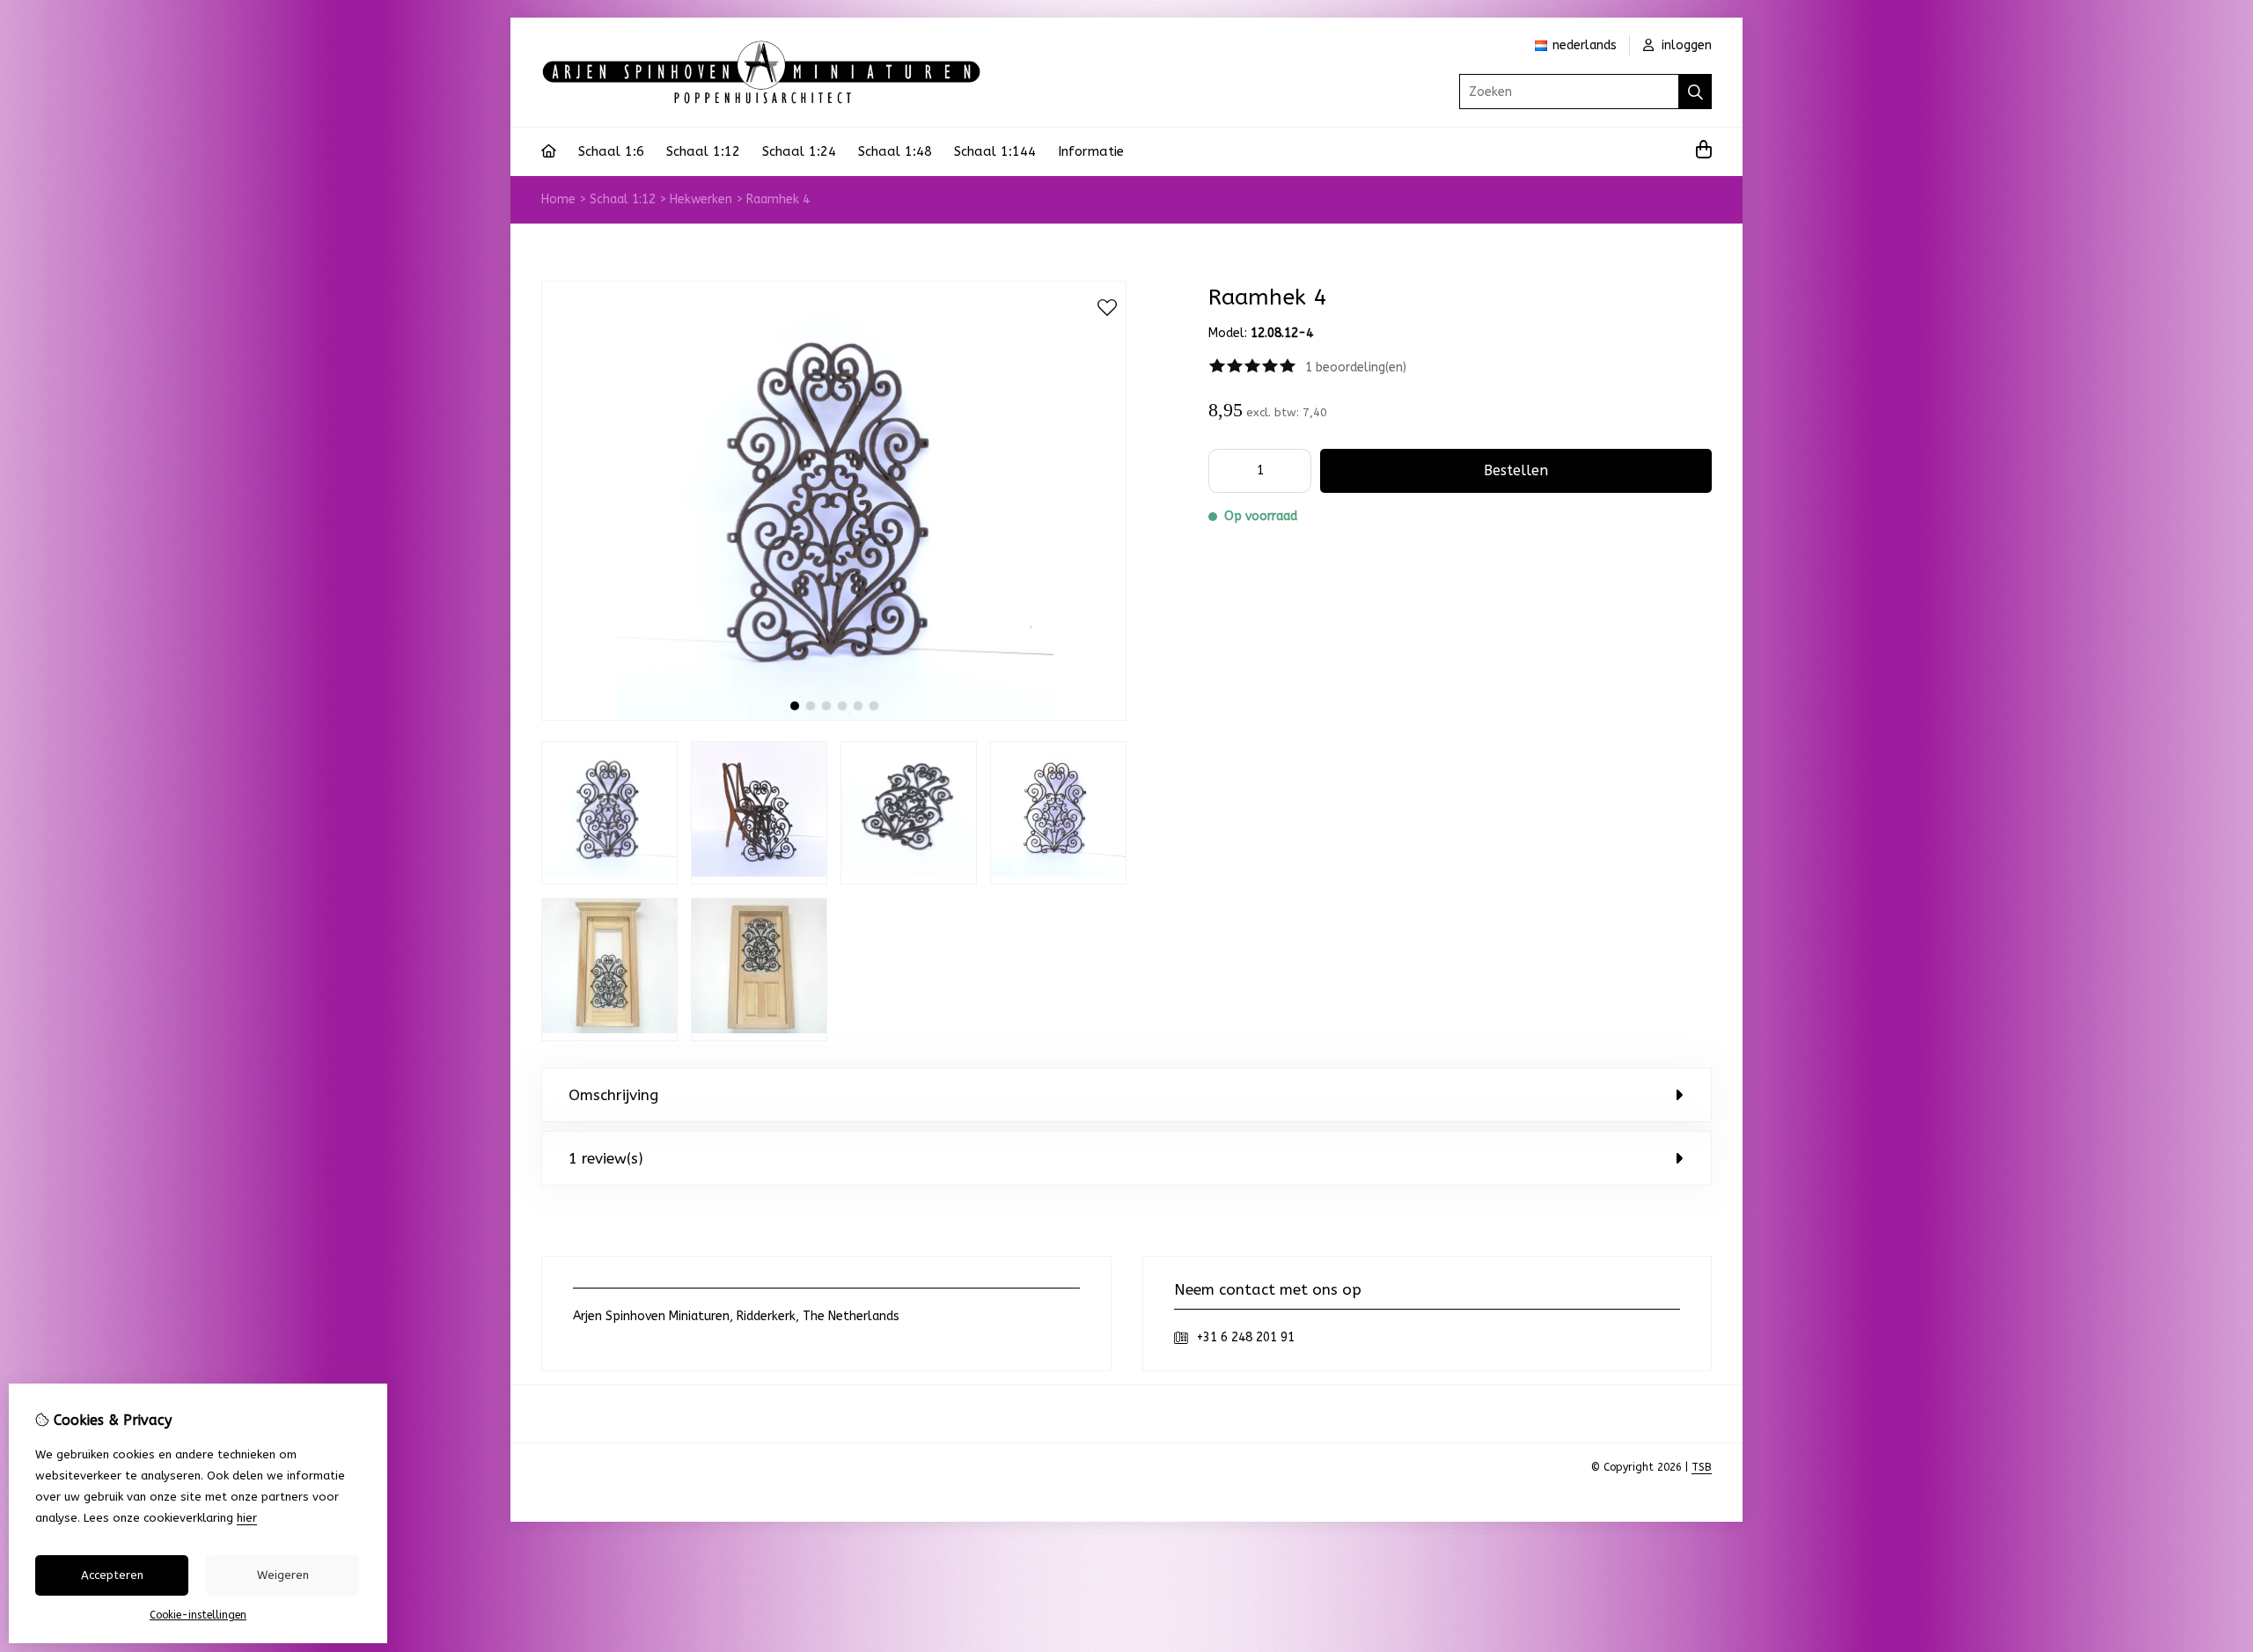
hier (247, 1518)
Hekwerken (701, 199)
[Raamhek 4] (834, 717)
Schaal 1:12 (703, 151)
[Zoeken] (1695, 92)
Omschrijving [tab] (613, 1095)
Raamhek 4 (778, 199)
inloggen (1685, 45)
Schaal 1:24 (799, 151)
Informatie (1091, 151)
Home (558, 199)
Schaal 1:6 (611, 151)
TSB (1702, 1467)
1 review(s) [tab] (606, 1158)
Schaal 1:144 (995, 151)
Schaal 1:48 (895, 151)
